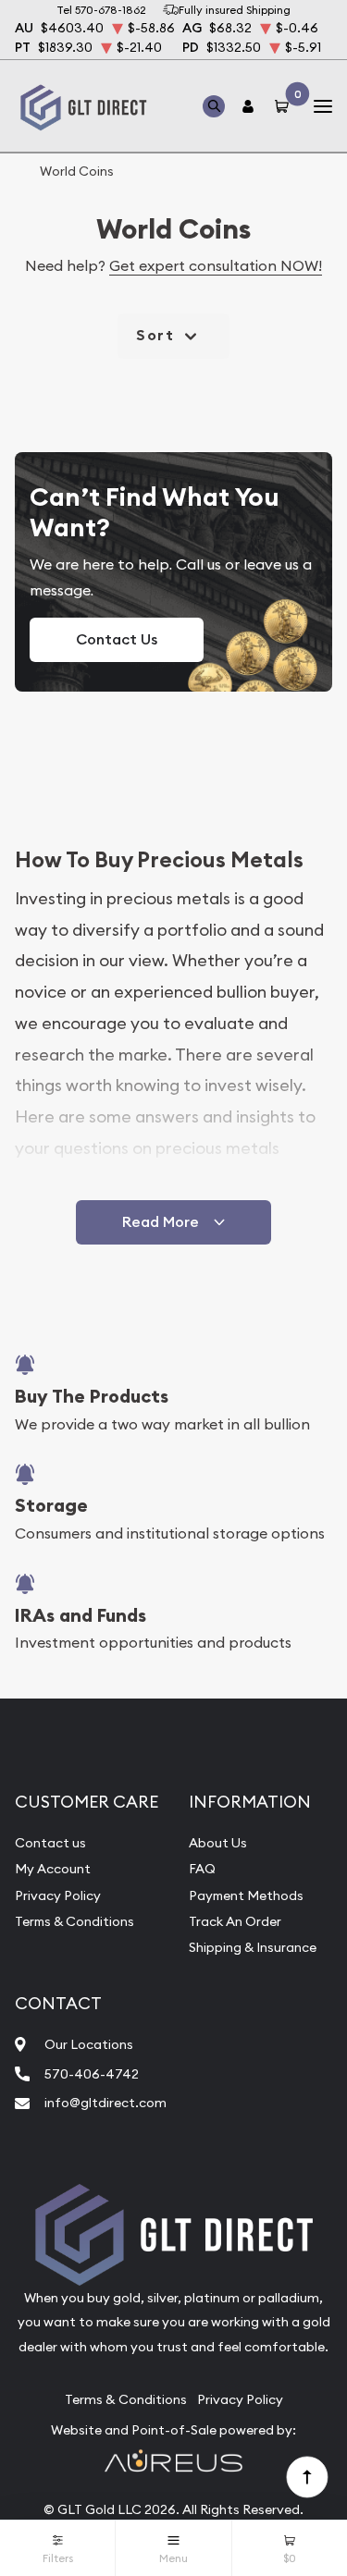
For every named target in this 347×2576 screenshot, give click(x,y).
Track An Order (235, 1921)
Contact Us (117, 639)
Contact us (50, 1843)
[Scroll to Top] (306, 2476)
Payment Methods (246, 1895)
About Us (218, 1843)
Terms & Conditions (74, 1921)
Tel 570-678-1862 (101, 10)
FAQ (202, 1869)
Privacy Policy (58, 1895)
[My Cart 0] (285, 106)
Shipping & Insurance (253, 1947)
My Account (53, 1869)
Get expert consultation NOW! (216, 265)
